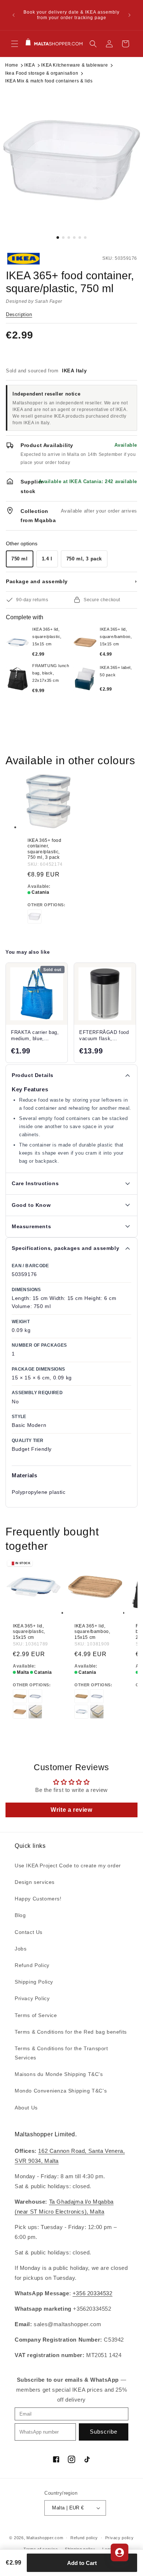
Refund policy (84, 2538)
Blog (20, 1915)
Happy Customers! (38, 1899)
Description (19, 314)
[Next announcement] (129, 15)
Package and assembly (71, 581)
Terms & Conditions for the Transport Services (61, 2053)
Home (12, 65)
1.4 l (47, 559)
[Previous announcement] (14, 15)
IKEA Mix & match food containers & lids (49, 81)
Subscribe (104, 2432)
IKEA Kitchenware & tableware (74, 65)
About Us (26, 2108)
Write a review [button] (71, 1810)
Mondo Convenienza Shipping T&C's (61, 2091)
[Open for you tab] (120, 2552)
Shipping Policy (34, 1982)
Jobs (21, 1949)
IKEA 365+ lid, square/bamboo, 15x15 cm (92, 1631)
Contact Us (29, 1932)
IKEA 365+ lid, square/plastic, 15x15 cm (29, 1631)
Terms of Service (36, 2015)
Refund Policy (32, 1965)
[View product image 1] (71, 160)
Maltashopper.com (45, 2538)
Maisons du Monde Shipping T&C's (59, 2074)
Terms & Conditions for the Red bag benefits (71, 2032)
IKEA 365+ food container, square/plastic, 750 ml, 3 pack (44, 849)
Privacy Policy (32, 1998)
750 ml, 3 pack (84, 559)
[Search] (93, 44)
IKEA (30, 65)
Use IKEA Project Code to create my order (68, 1865)
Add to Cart (82, 2563)
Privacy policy (120, 2538)
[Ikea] (30, 259)
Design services (35, 1882)
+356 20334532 (93, 2293)
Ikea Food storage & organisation (42, 73)
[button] (15, 44)
